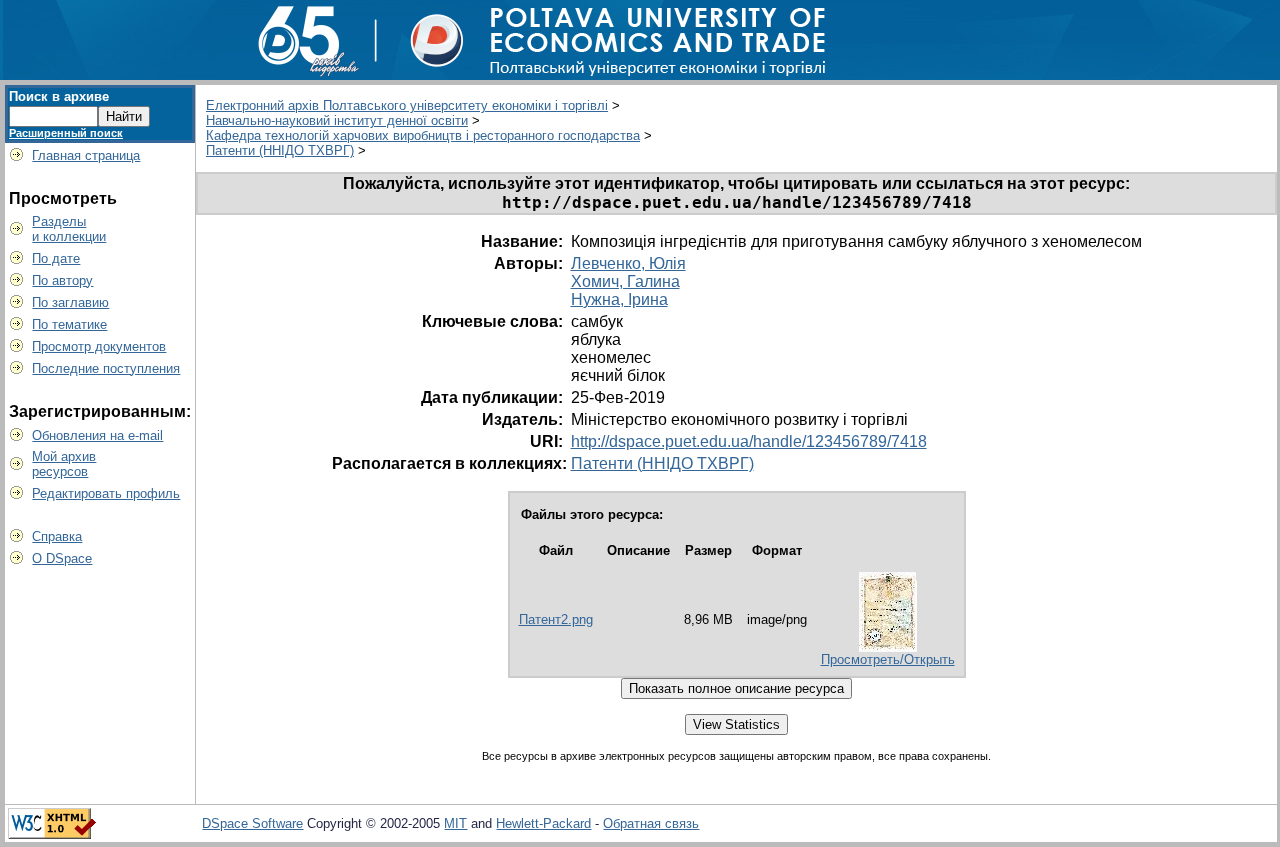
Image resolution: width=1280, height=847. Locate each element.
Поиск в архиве (59, 96)
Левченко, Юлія (628, 263)
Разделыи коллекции (69, 229)
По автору (62, 280)
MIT (455, 823)
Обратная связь (651, 823)
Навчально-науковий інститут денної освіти (337, 120)
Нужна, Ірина (619, 299)
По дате (56, 258)
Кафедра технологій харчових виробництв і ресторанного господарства (423, 135)
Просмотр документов (99, 346)
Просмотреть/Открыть (888, 659)
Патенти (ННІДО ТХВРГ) (280, 150)
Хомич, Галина (625, 281)
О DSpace (62, 558)
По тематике (69, 324)
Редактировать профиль (106, 493)
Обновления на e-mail (97, 435)
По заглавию (70, 302)
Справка (57, 536)
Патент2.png (556, 619)
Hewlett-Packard (543, 823)
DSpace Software (252, 823)
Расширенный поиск (66, 133)
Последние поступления (106, 368)
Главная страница (86, 155)
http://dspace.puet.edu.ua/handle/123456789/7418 (749, 441)
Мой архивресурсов (64, 464)
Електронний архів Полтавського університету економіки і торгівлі (407, 105)
